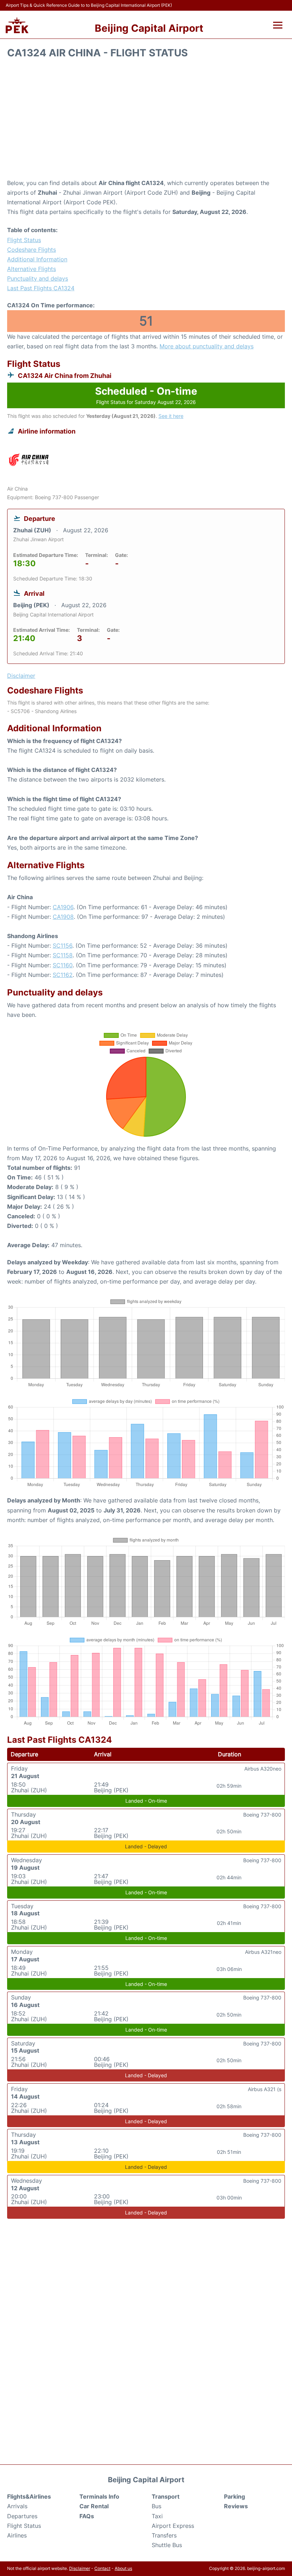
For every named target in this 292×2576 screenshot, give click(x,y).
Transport (166, 2496)
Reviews (236, 2506)
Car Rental (94, 2506)
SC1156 (62, 946)
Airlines (17, 2535)
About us (123, 2568)
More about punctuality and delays (207, 346)
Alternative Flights (32, 269)
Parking (234, 2496)
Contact (102, 2568)
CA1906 (63, 907)
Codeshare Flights (32, 250)
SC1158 (63, 955)
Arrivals (17, 2506)
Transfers (164, 2535)
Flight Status (24, 240)
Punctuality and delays (38, 278)
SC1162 (63, 975)
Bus (157, 2506)
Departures (22, 2516)
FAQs (87, 2516)
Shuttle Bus (167, 2545)
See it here (171, 416)
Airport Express (173, 2526)
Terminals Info (99, 2496)
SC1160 (63, 965)
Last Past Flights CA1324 (41, 288)
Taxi (157, 2516)
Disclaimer (80, 2568)
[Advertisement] (146, 121)
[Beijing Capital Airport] (17, 25)
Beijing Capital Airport (149, 28)
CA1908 (63, 917)
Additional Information (37, 259)
